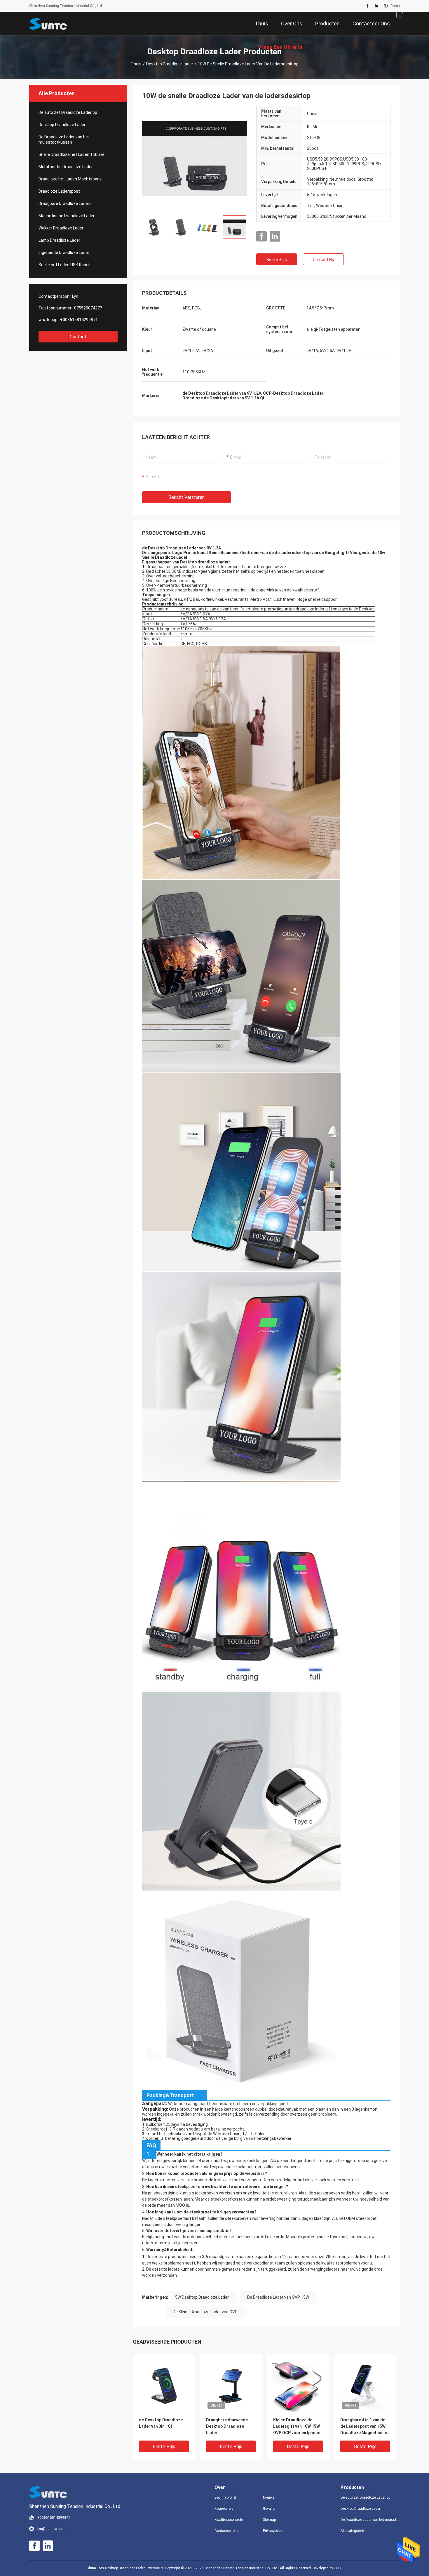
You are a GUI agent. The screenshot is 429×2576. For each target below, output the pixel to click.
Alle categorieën (353, 2531)
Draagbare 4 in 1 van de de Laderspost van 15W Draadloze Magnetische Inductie (364, 2427)
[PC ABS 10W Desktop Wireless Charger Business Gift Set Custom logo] (195, 158)
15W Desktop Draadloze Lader (201, 2297)
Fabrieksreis (224, 2509)
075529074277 (88, 308)
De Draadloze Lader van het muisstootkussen (64, 140)
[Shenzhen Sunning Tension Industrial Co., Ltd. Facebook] (368, 6)
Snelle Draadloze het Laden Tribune (71, 154)
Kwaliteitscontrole (229, 2520)
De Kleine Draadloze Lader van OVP (205, 2312)
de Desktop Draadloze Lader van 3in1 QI (161, 2423)
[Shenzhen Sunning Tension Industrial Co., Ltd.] (48, 23)
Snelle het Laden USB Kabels (65, 265)
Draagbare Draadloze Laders (65, 203)
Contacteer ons (227, 2531)
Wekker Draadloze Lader (61, 228)
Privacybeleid (273, 2531)
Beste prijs (277, 260)
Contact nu (324, 260)
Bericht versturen (186, 497)
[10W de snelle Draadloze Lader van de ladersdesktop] (164, 2385)
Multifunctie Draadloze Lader (66, 167)
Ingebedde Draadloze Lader (64, 253)
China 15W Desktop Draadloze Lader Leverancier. (126, 2568)
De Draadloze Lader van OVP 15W (278, 2297)
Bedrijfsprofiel (225, 2497)
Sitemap (269, 2520)
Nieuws (269, 2497)
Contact (78, 337)
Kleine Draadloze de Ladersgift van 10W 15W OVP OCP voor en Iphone (297, 2426)
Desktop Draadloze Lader (170, 64)
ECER (338, 2568)
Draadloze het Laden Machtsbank (70, 179)
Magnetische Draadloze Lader (67, 216)
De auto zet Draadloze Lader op (68, 112)
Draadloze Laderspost (59, 191)
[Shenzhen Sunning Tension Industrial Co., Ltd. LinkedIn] (376, 6)
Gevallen (270, 2509)
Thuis (136, 64)
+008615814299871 (79, 320)
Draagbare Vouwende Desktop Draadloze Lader (227, 2426)
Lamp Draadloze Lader (59, 240)
